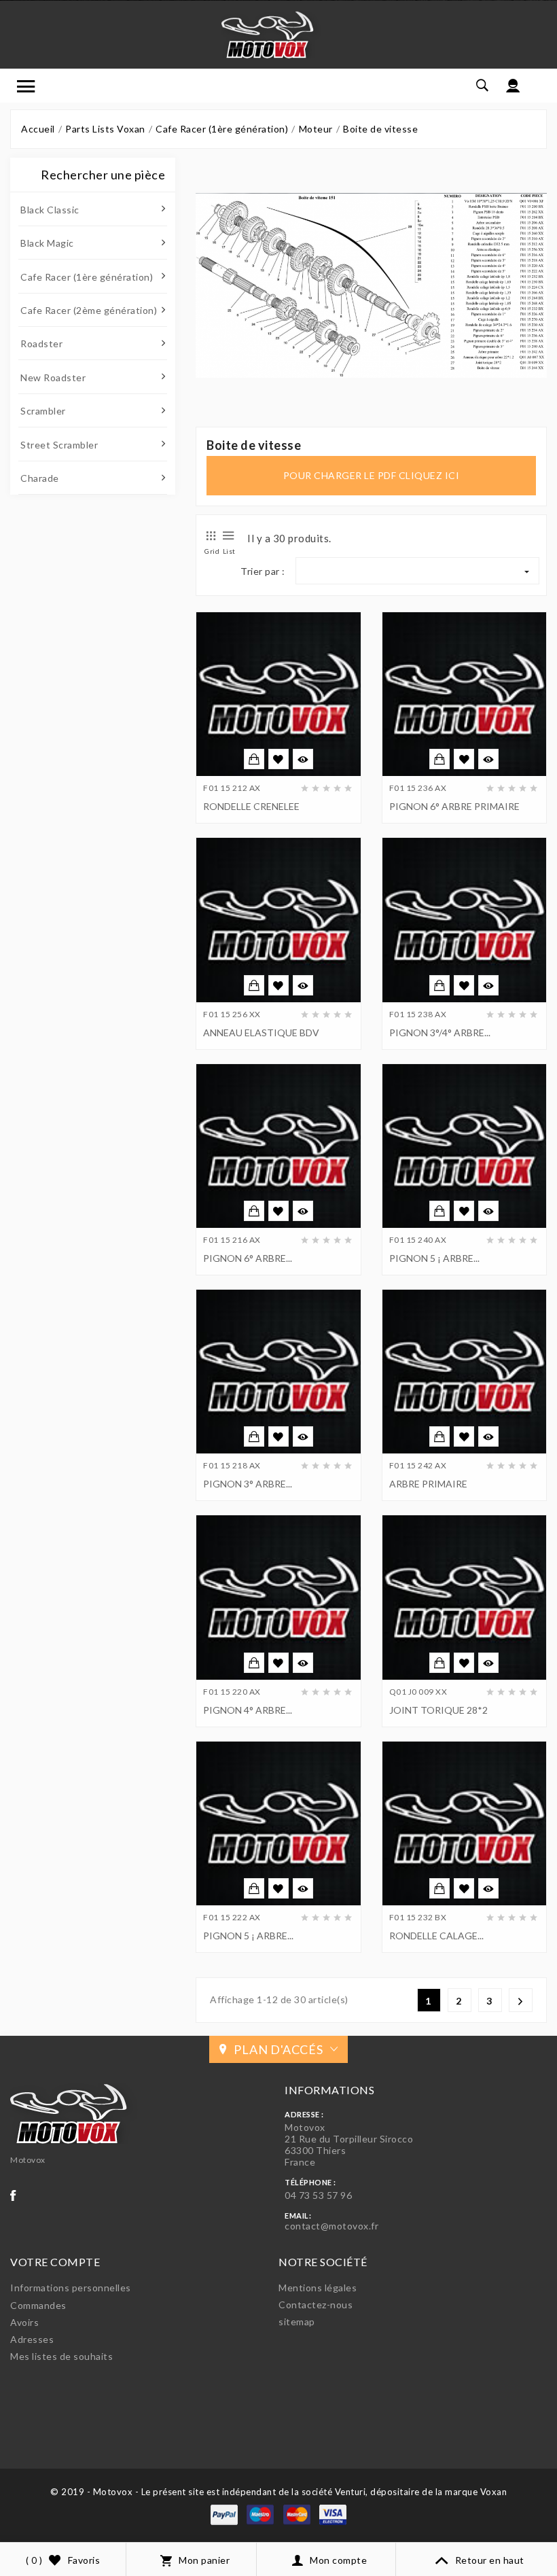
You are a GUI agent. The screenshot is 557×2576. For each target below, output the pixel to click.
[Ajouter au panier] (254, 759)
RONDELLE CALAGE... (436, 1936)
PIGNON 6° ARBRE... (248, 1258)
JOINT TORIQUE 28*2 (438, 1710)
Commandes (38, 2305)
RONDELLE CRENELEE (251, 806)
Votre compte (55, 2262)
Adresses (32, 2339)
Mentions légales (318, 2288)
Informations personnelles (71, 2288)
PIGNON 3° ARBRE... (248, 1484)
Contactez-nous (316, 2305)
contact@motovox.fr (331, 2226)
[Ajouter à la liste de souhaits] (278, 760)
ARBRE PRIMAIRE (428, 1484)
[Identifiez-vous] (513, 86)
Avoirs (24, 2322)
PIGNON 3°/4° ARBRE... (440, 1033)
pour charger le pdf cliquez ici (372, 475)
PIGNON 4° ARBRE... (248, 1710)
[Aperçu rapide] (303, 759)
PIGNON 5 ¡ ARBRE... (434, 1258)
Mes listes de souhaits (61, 2356)
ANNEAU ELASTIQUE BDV (261, 1033)
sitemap (297, 2322)
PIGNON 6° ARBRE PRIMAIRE (454, 806)
